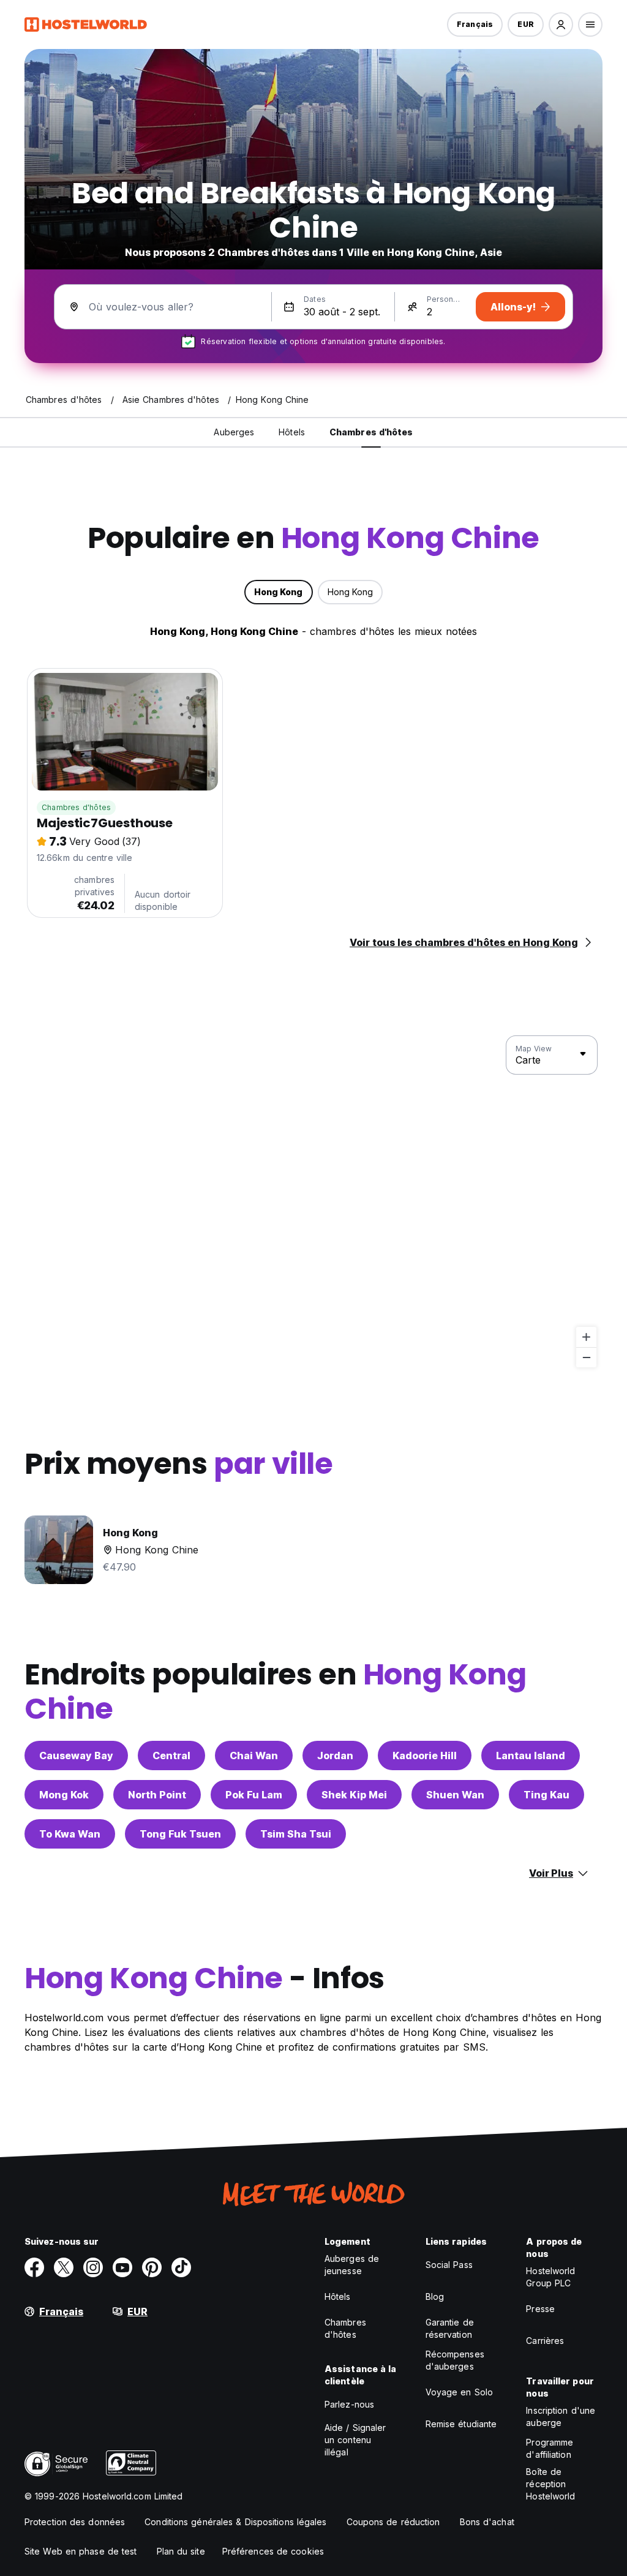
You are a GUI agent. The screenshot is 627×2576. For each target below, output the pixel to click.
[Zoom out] (586, 1357)
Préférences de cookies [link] (273, 2551)
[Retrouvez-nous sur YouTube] (122, 2267)
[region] (313, 1202)
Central (171, 1756)
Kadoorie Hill (425, 1756)
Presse (540, 2309)
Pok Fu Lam (254, 1795)
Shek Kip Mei (354, 1795)
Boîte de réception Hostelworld (550, 2484)
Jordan (335, 1756)
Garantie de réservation (450, 2328)
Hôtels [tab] (292, 432)
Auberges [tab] (234, 432)
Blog (435, 2296)
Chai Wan (254, 1756)
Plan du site (181, 2551)
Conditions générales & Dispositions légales (235, 2522)
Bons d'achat (487, 2522)
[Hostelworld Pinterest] (152, 2267)
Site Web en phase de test (81, 2551)
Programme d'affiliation (550, 2448)
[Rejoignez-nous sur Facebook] (34, 2267)
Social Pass (449, 2265)
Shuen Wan (455, 1795)
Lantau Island (531, 1756)
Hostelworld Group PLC (550, 2277)
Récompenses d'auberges (455, 2360)
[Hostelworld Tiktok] (181, 2267)
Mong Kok (64, 1795)
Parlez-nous (349, 2404)
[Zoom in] (586, 1337)
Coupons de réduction (393, 2522)
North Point (157, 1795)
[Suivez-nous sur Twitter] (64, 2267)
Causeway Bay (76, 1756)
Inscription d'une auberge (561, 2416)
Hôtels (338, 2296)
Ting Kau (546, 1795)
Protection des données (75, 2522)
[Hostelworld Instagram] (93, 2267)
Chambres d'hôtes (76, 807)
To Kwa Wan (70, 1834)
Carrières (545, 2341)
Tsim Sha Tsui (296, 1834)
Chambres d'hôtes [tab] (371, 432)
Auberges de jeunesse (352, 2265)
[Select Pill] (561, 24)
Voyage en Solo (459, 2392)
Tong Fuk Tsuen (180, 1834)
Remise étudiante (461, 2424)
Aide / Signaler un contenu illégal (355, 2440)
